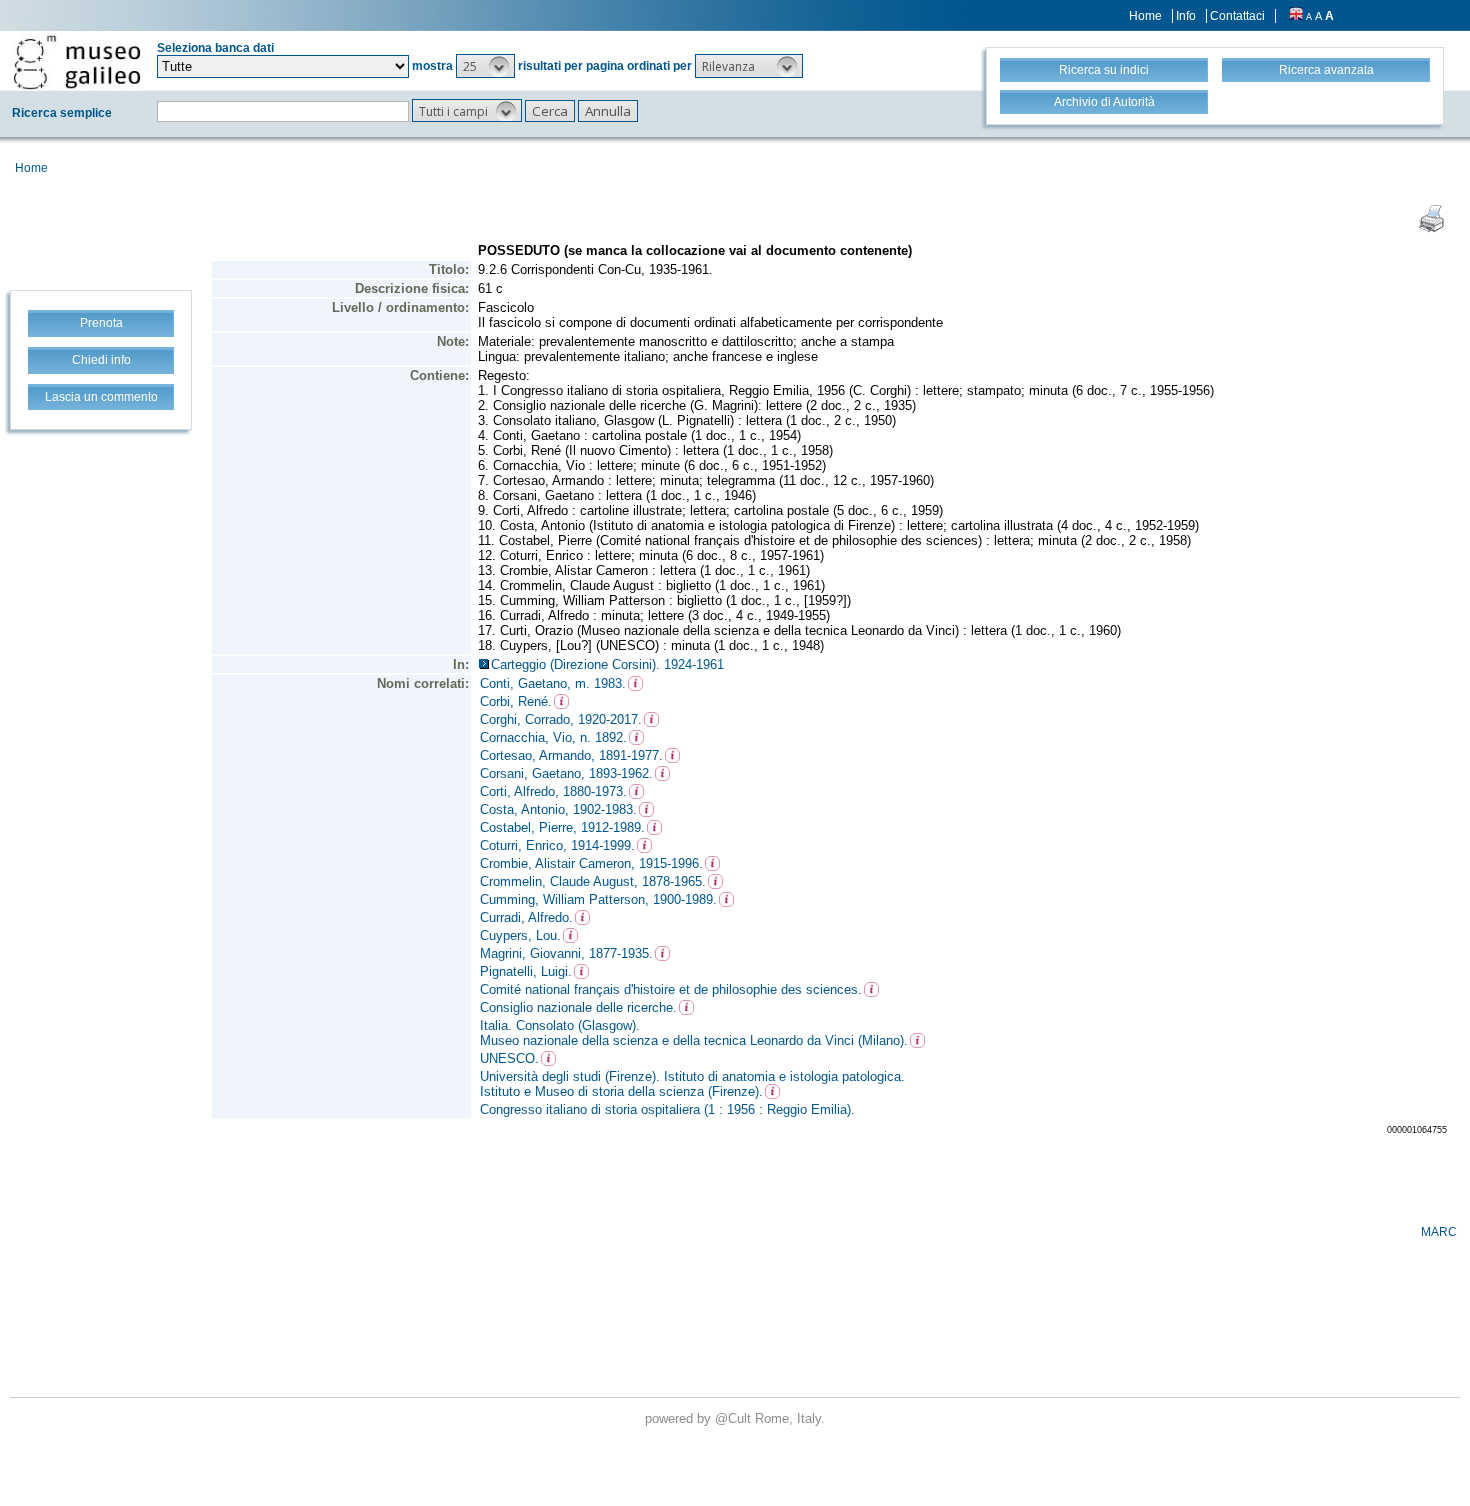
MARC (1439, 1232)
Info (1186, 16)
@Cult (735, 1418)
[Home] (77, 62)
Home (1145, 16)
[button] (485, 66)
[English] (1296, 16)
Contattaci (1237, 16)
